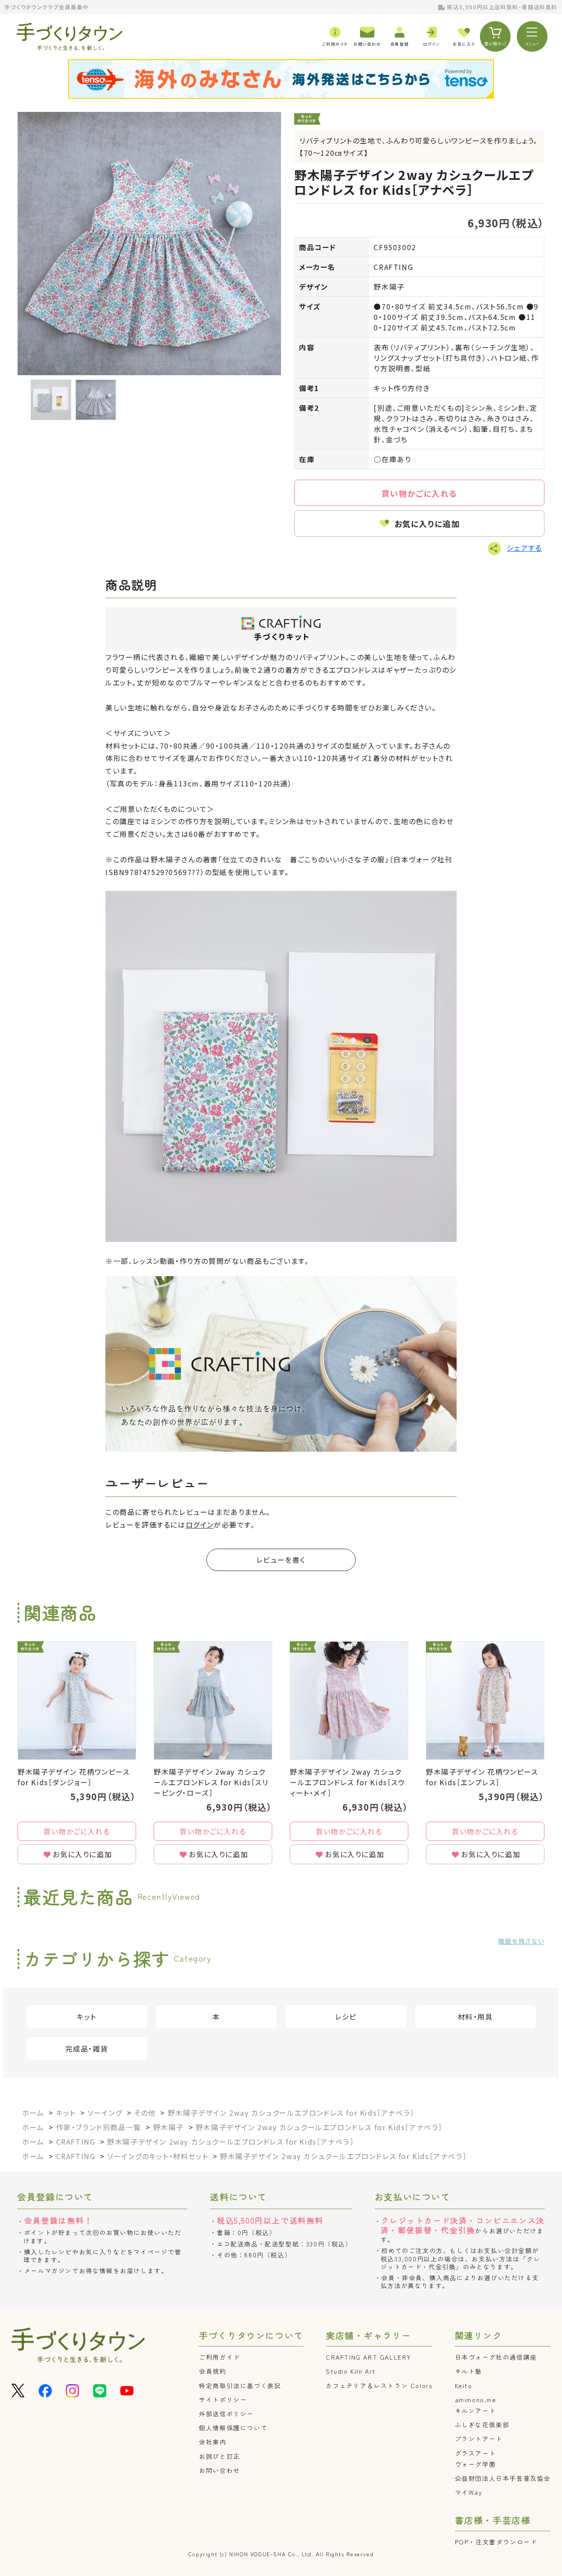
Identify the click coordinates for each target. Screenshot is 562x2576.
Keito (464, 2386)
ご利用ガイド (220, 2357)
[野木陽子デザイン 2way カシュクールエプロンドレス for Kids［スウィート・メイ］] (349, 1701)
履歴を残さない (521, 1941)
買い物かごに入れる (419, 493)
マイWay (469, 2492)
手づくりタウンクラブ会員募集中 (47, 7)
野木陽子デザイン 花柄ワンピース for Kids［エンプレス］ (482, 1777)
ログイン (200, 1525)
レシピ (346, 2016)
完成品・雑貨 (87, 2049)
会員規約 (213, 2371)
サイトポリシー (223, 2400)
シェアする (524, 548)
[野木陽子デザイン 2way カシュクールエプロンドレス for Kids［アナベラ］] (149, 244)
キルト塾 (468, 2371)
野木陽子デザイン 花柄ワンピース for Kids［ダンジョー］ (74, 1777)
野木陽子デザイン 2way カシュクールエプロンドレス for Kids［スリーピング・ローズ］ (211, 1782)
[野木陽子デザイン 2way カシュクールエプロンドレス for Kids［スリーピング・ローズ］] (213, 1701)
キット (87, 2016)
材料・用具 (476, 2016)
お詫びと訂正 (220, 2456)
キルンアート (476, 2411)
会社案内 (213, 2442)
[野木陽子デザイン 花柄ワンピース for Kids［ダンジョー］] (77, 1701)
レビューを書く (281, 1560)
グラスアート (476, 2453)
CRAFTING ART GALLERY (369, 2357)
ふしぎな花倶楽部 (482, 2425)
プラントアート (479, 2439)
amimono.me (476, 2400)
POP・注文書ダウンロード (496, 2542)
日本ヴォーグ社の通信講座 (496, 2357)
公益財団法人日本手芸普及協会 (503, 2478)
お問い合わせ (220, 2470)
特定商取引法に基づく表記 (240, 2386)
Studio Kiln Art (351, 2371)
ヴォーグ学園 (476, 2464)
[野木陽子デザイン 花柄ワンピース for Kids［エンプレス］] (485, 1701)
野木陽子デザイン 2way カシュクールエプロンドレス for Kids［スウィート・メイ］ (348, 1782)
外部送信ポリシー (226, 2414)
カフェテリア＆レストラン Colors (379, 2386)
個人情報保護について (233, 2428)
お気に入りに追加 (427, 524)
